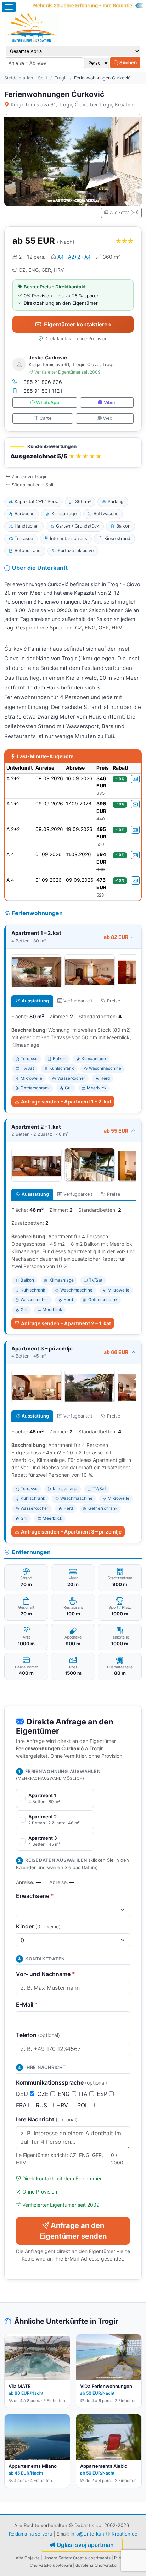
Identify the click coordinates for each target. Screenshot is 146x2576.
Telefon (38, 2035)
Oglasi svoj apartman (85, 2545)
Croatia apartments (92, 2558)
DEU (23, 2094)
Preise (114, 1001)
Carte (46, 418)
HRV (63, 2105)
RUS (42, 2105)
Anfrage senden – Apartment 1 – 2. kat (66, 1102)
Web (108, 418)
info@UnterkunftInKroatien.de (104, 2534)
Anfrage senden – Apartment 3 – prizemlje (71, 1532)
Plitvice (121, 2558)
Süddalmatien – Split (26, 78)
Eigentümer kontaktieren (77, 324)
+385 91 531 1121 (41, 391)
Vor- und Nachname (46, 1974)
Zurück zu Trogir (29, 477)
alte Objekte (28, 2558)
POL (84, 2105)
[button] (73, 453)
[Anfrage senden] (135, 779)
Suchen (128, 62)
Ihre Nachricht (47, 2119)
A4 (61, 257)
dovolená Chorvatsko (96, 2565)
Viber (110, 403)
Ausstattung (35, 1001)
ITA (84, 2094)
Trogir (61, 78)
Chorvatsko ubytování (51, 2565)
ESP (103, 2094)
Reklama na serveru (30, 2534)
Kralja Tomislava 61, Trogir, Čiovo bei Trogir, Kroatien (72, 104)
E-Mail (27, 2004)
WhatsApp (48, 403)
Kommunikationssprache (61, 2082)
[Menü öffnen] (9, 7)
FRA (22, 2105)
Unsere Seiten (57, 2558)
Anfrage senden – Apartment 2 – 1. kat (66, 1323)
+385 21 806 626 (41, 382)
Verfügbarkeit (78, 1001)
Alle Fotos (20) (124, 212)
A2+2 (74, 257)
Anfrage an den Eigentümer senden (73, 2231)
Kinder (38, 1926)
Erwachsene (35, 1896)
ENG (65, 2094)
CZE (44, 2094)
